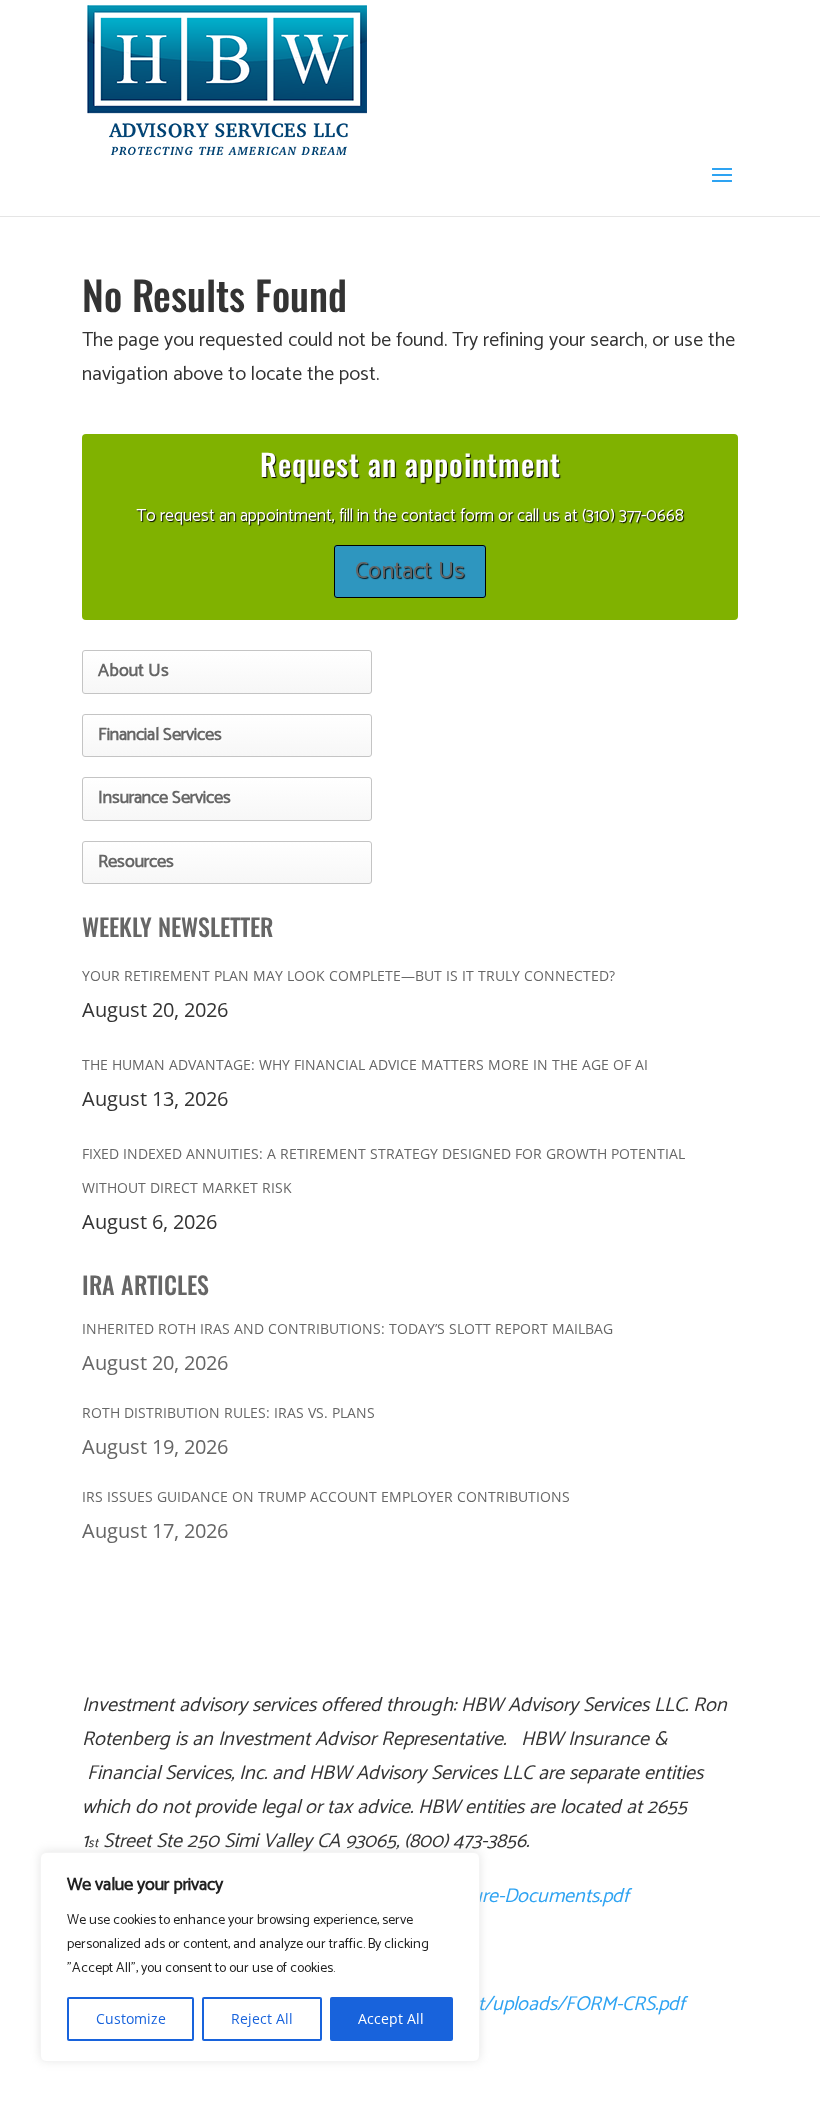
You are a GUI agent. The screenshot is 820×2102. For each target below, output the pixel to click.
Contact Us (410, 571)
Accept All (391, 2018)
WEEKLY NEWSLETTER (177, 926)
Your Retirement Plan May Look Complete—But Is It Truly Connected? (348, 975)
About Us (133, 671)
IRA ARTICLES (145, 1284)
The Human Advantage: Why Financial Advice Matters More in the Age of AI (365, 1064)
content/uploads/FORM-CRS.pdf (552, 2004)
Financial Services (160, 735)
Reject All (262, 2018)
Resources (136, 862)
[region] (260, 1957)
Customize (131, 2018)
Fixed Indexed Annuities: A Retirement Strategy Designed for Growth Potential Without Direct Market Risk (383, 1170)
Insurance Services (164, 798)
